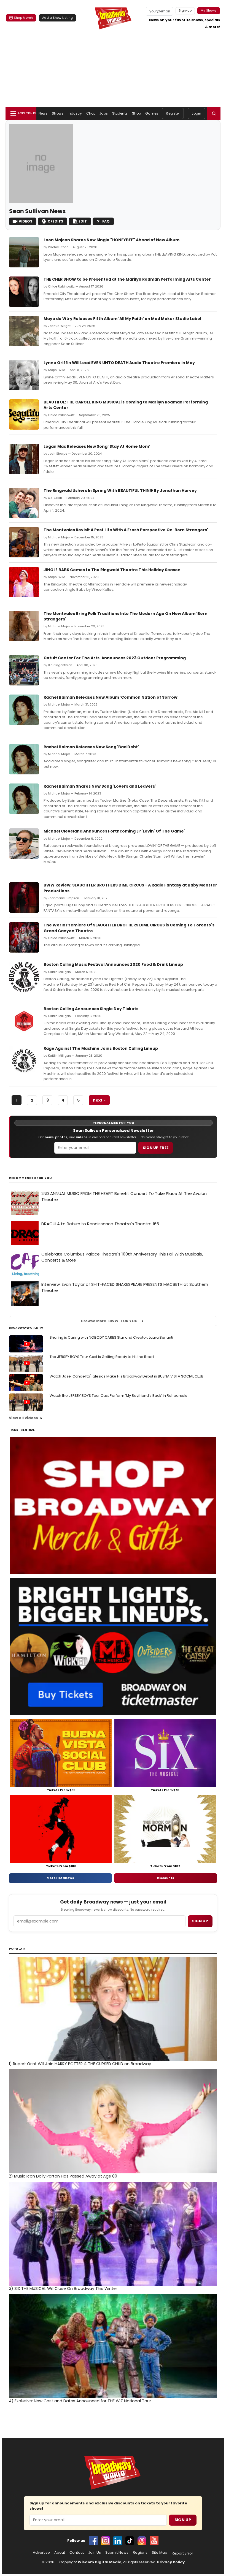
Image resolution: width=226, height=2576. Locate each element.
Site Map (160, 2553)
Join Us (95, 2553)
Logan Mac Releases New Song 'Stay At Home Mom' (97, 446)
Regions (140, 2553)
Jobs (103, 113)
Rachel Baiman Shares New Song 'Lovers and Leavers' (100, 786)
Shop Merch (23, 18)
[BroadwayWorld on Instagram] (106, 2541)
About (60, 2553)
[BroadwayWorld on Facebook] (93, 2541)
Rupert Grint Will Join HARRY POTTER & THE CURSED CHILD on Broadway (80, 2064)
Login (197, 113)
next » (99, 1100)
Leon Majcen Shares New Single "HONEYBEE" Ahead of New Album (111, 240)
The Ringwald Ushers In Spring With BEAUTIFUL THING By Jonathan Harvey (120, 490)
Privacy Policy (171, 2562)
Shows (58, 113)
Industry (75, 113)
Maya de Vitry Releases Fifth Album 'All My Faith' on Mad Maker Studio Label (122, 319)
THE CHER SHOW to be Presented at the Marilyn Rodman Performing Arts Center (127, 279)
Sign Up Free (156, 1148)
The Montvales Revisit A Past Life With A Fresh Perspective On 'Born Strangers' (126, 530)
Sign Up (183, 2520)
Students (120, 113)
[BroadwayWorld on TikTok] (130, 2541)
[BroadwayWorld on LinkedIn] (118, 2541)
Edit (83, 221)
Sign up (200, 1921)
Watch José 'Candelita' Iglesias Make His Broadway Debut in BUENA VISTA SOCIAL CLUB (127, 1376)
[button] (214, 113)
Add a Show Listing (57, 18)
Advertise (41, 2553)
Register (173, 113)
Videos (25, 221)
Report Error (182, 2553)
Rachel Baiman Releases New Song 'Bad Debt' (91, 747)
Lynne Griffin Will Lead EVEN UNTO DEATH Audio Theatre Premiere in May (119, 363)
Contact (77, 2553)
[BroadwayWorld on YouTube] (154, 2541)
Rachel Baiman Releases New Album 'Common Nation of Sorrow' (111, 697)
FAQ (106, 221)
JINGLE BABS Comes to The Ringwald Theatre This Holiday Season (112, 570)
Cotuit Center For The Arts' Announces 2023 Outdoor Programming (115, 658)
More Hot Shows (60, 1878)
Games (152, 113)
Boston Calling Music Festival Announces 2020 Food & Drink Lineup (113, 964)
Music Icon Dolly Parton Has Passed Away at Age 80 (63, 2176)
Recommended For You (30, 1178)
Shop (136, 113)
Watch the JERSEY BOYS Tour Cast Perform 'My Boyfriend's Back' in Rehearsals (118, 1396)
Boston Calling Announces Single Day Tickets (91, 1009)
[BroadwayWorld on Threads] (142, 2541)
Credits (55, 221)
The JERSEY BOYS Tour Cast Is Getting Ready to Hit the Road (102, 1357)
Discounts (166, 1878)
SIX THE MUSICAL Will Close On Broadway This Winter (63, 2288)
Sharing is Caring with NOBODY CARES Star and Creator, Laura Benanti (111, 1337)
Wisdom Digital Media (100, 2562)
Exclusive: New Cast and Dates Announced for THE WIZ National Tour (80, 2401)
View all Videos (23, 1418)
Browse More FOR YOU (109, 1321)
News (43, 113)
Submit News (117, 2553)
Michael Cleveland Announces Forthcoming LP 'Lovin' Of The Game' (114, 831)
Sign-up (185, 10)
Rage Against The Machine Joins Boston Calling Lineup (101, 1048)
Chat (91, 113)
